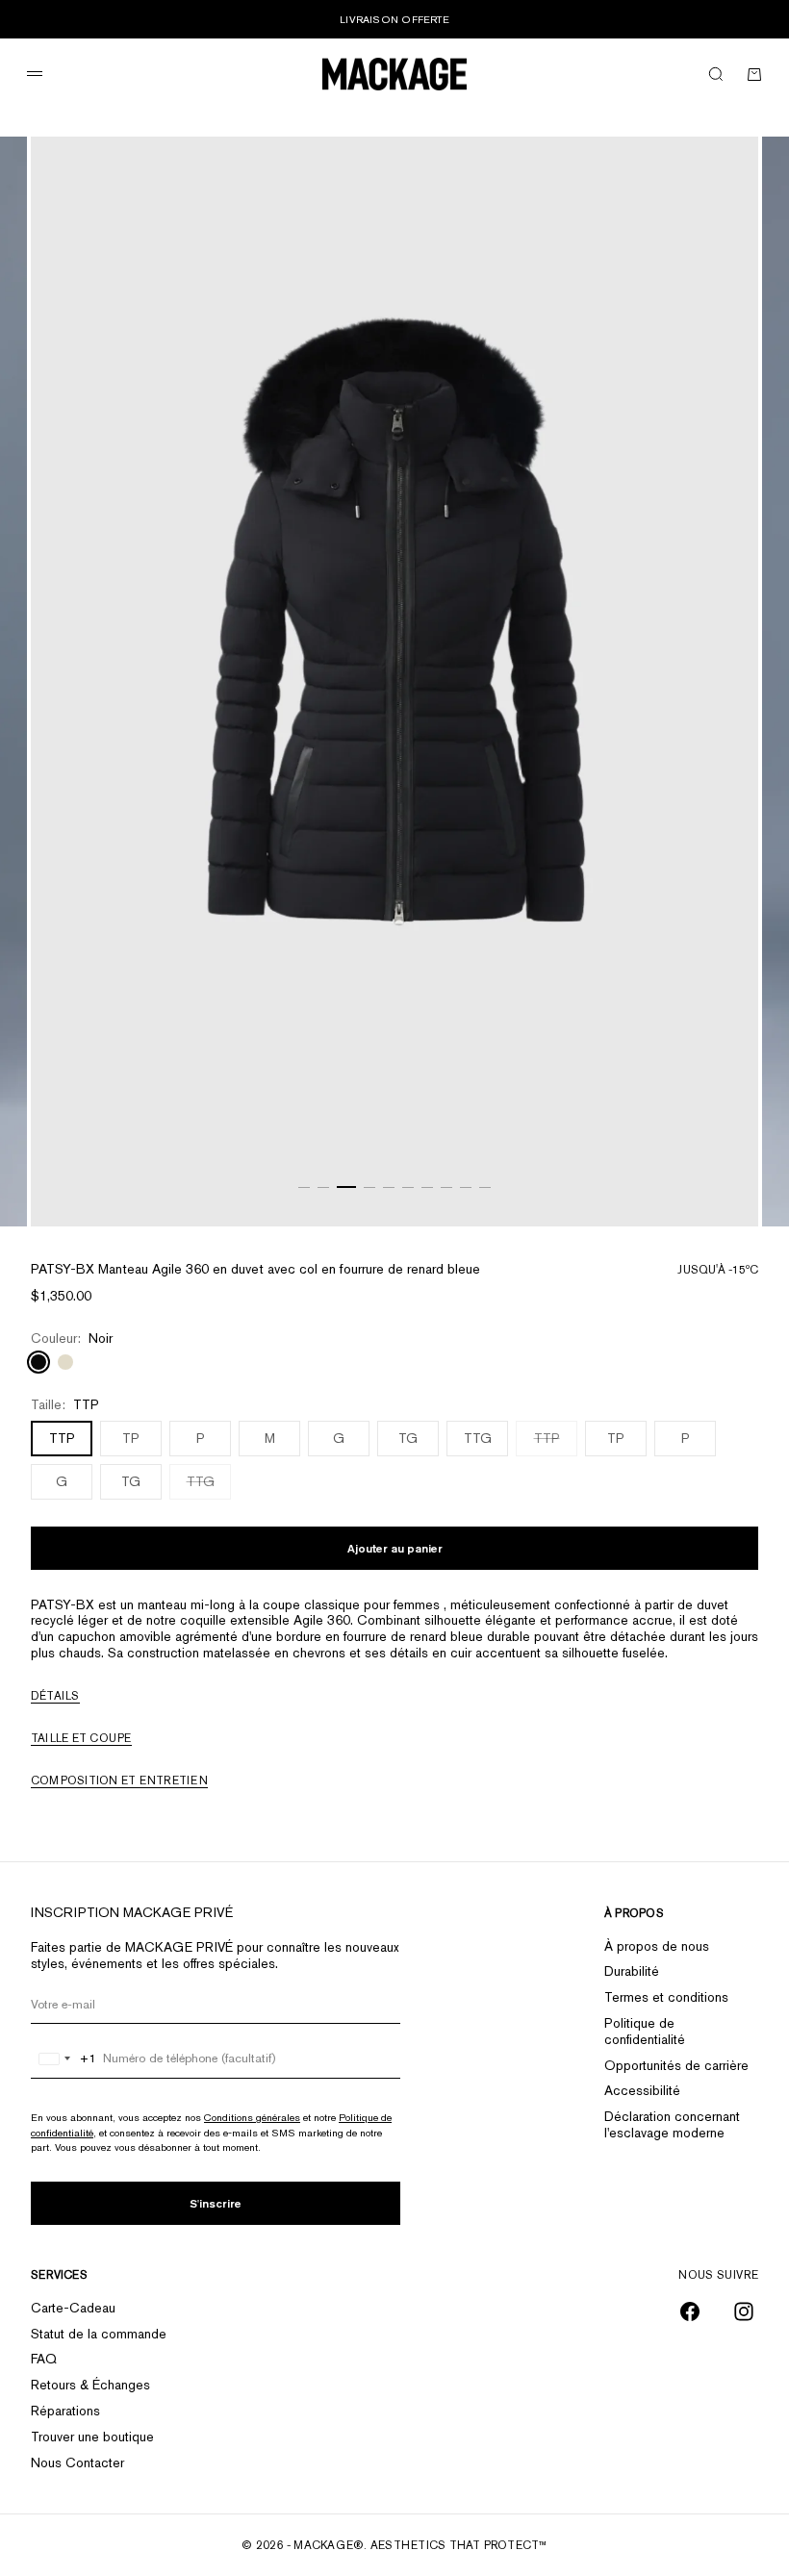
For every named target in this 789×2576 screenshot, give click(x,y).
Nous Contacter (77, 2462)
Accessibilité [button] (642, 2090)
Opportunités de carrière (676, 2065)
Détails (55, 1696)
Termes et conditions (666, 1997)
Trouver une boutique (92, 2437)
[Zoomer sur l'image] (720, 1178)
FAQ (44, 2359)
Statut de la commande (99, 2334)
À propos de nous (657, 1946)
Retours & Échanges (90, 2385)
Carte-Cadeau (73, 2308)
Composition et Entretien (119, 1780)
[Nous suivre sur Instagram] (744, 2311)
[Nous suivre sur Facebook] (690, 2311)
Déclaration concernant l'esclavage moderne (672, 2124)
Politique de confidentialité (645, 2031)
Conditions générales (252, 2117)
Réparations (65, 2411)
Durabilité (632, 1971)
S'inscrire (216, 2203)
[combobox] (64, 2058)
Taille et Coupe (81, 1738)
